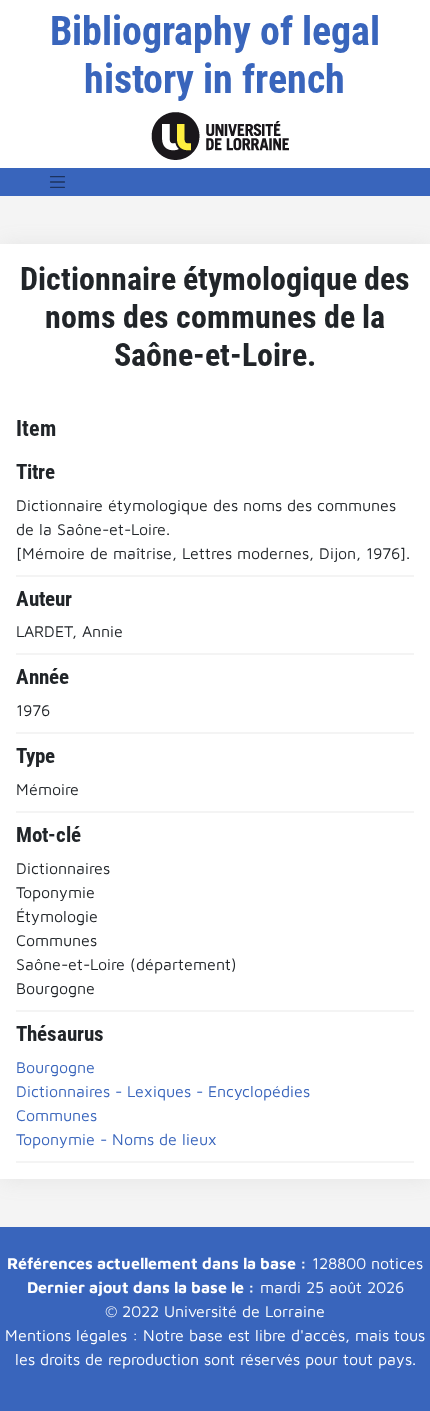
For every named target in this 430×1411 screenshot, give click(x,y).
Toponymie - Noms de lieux (116, 1139)
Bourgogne (55, 1067)
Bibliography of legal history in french (215, 55)
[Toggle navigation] (58, 182)
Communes (56, 1115)
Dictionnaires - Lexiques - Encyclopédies (163, 1091)
